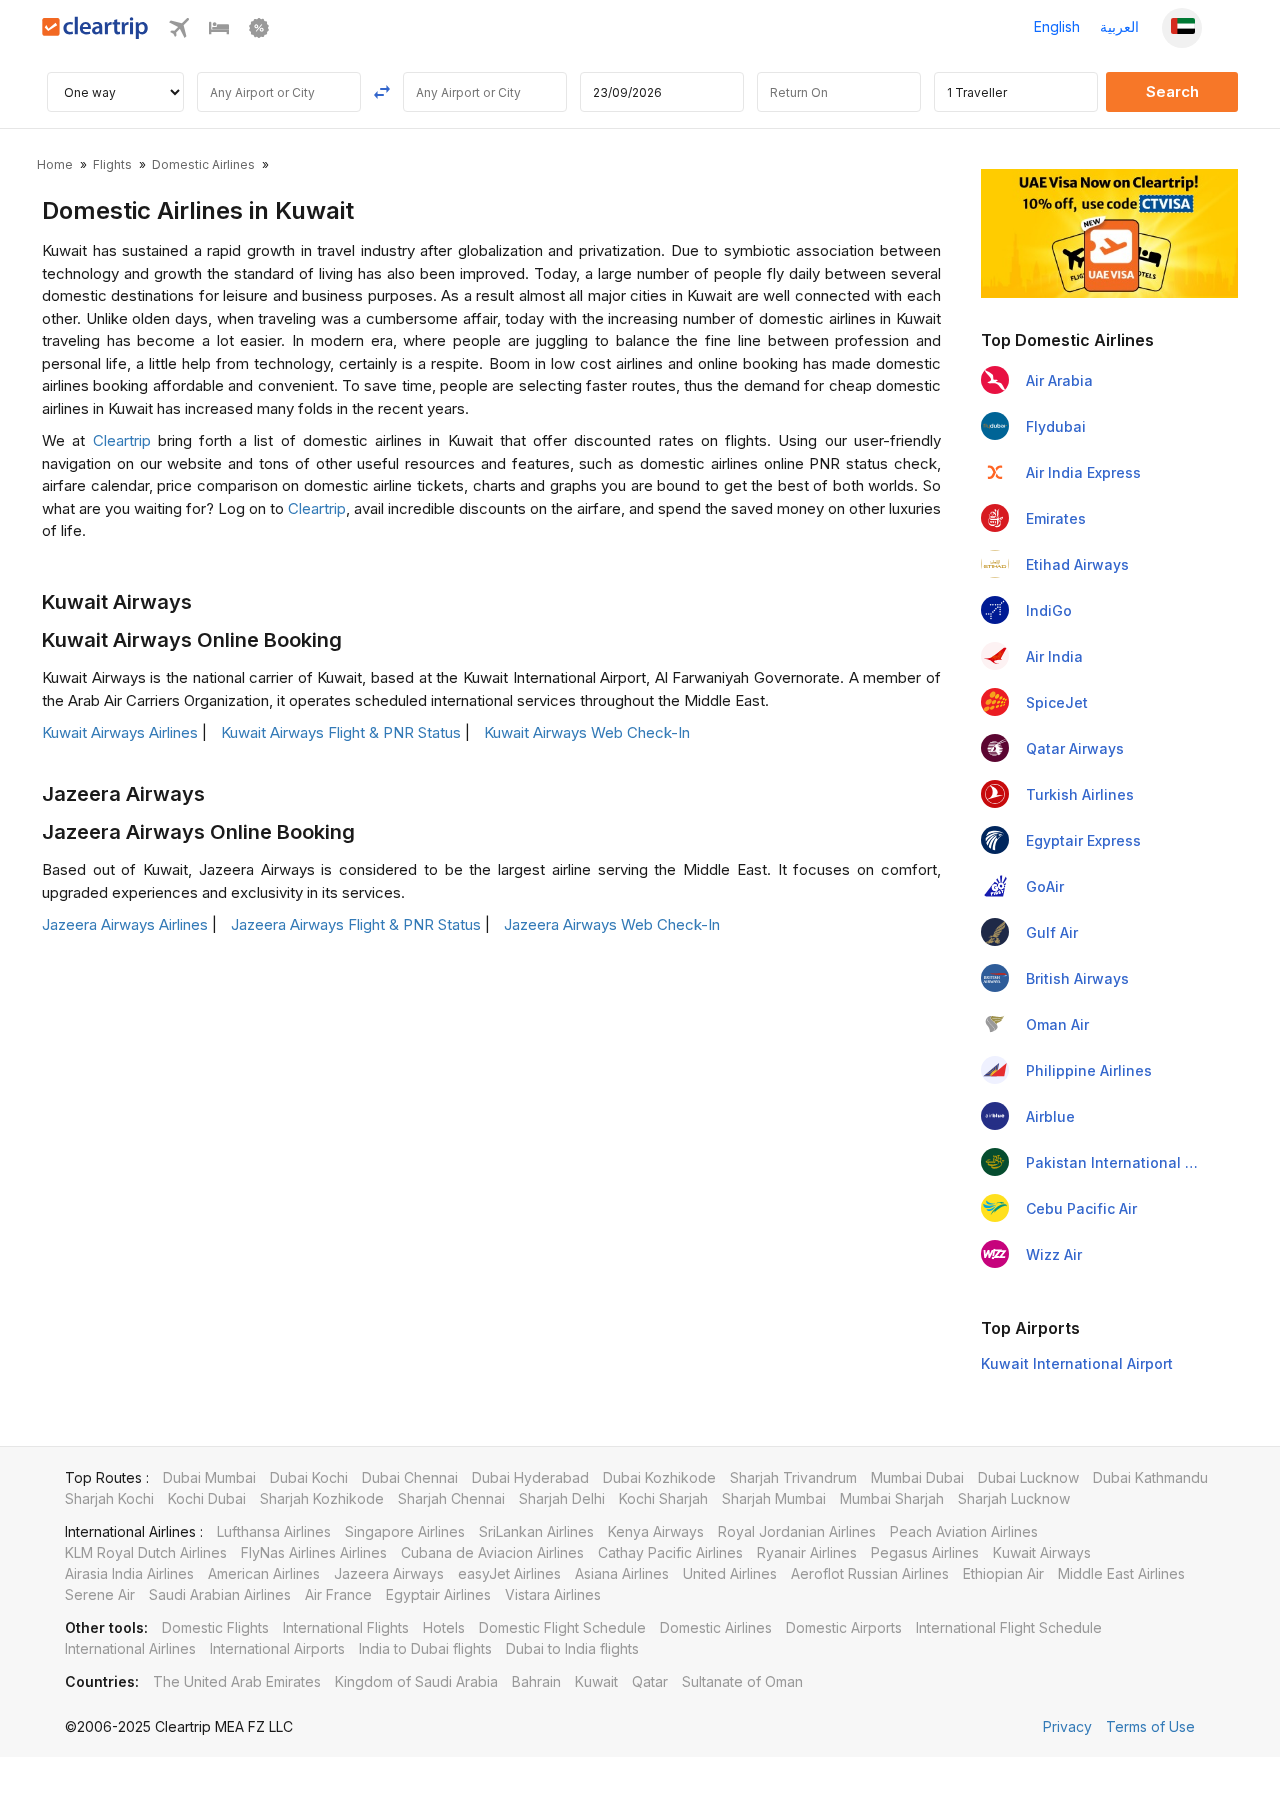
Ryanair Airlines (807, 1552)
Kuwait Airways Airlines (120, 732)
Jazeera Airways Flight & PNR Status (356, 924)
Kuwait (596, 1681)
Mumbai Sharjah (892, 1498)
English (1057, 26)
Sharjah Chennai (451, 1498)
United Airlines (730, 1573)
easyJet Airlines (509, 1573)
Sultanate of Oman (742, 1681)
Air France (338, 1594)
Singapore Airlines (405, 1531)
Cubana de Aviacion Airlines (492, 1552)
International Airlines (130, 1648)
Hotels (444, 1627)
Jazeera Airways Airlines (125, 924)
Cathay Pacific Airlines (670, 1552)
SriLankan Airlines (536, 1531)
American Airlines (264, 1573)
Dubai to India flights (572, 1648)
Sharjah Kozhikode (322, 1498)
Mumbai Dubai (917, 1477)
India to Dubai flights (425, 1648)
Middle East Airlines (1121, 1573)
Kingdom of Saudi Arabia (416, 1681)
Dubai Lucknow (1028, 1477)
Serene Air (100, 1594)
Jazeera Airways (389, 1573)
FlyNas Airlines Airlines (314, 1552)
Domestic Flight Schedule (562, 1627)
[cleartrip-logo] (95, 33)
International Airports (277, 1648)
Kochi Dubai (207, 1498)
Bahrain (536, 1681)
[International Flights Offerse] (259, 32)
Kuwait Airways (1042, 1552)
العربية (1119, 26)
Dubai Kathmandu (1150, 1477)
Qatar (650, 1681)
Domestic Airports (844, 1627)
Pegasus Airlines (925, 1552)
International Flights (346, 1627)
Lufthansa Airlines (274, 1531)
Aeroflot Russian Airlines (870, 1573)
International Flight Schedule (1009, 1627)
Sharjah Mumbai (774, 1498)
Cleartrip (122, 440)
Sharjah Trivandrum (793, 1477)
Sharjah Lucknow (1014, 1498)
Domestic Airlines (716, 1627)
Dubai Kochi (309, 1477)
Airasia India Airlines (129, 1573)
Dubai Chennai (410, 1477)
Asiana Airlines (622, 1573)
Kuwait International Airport (1077, 1363)
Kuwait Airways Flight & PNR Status (341, 732)
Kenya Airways (656, 1531)
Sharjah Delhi (562, 1498)
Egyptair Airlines (438, 1594)
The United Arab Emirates (237, 1681)
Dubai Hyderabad (530, 1477)
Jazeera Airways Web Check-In (612, 924)
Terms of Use (1150, 1726)
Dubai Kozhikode (659, 1477)
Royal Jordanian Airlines (797, 1531)
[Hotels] (219, 32)
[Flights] (179, 32)
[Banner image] (1109, 231)
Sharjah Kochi (109, 1498)
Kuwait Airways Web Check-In (587, 732)
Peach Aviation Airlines (964, 1531)
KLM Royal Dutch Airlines (146, 1552)
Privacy (1067, 1726)
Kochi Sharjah (663, 1498)
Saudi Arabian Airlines (220, 1594)
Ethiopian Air (1003, 1573)
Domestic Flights (215, 1627)
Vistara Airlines (553, 1594)
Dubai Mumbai (209, 1477)
